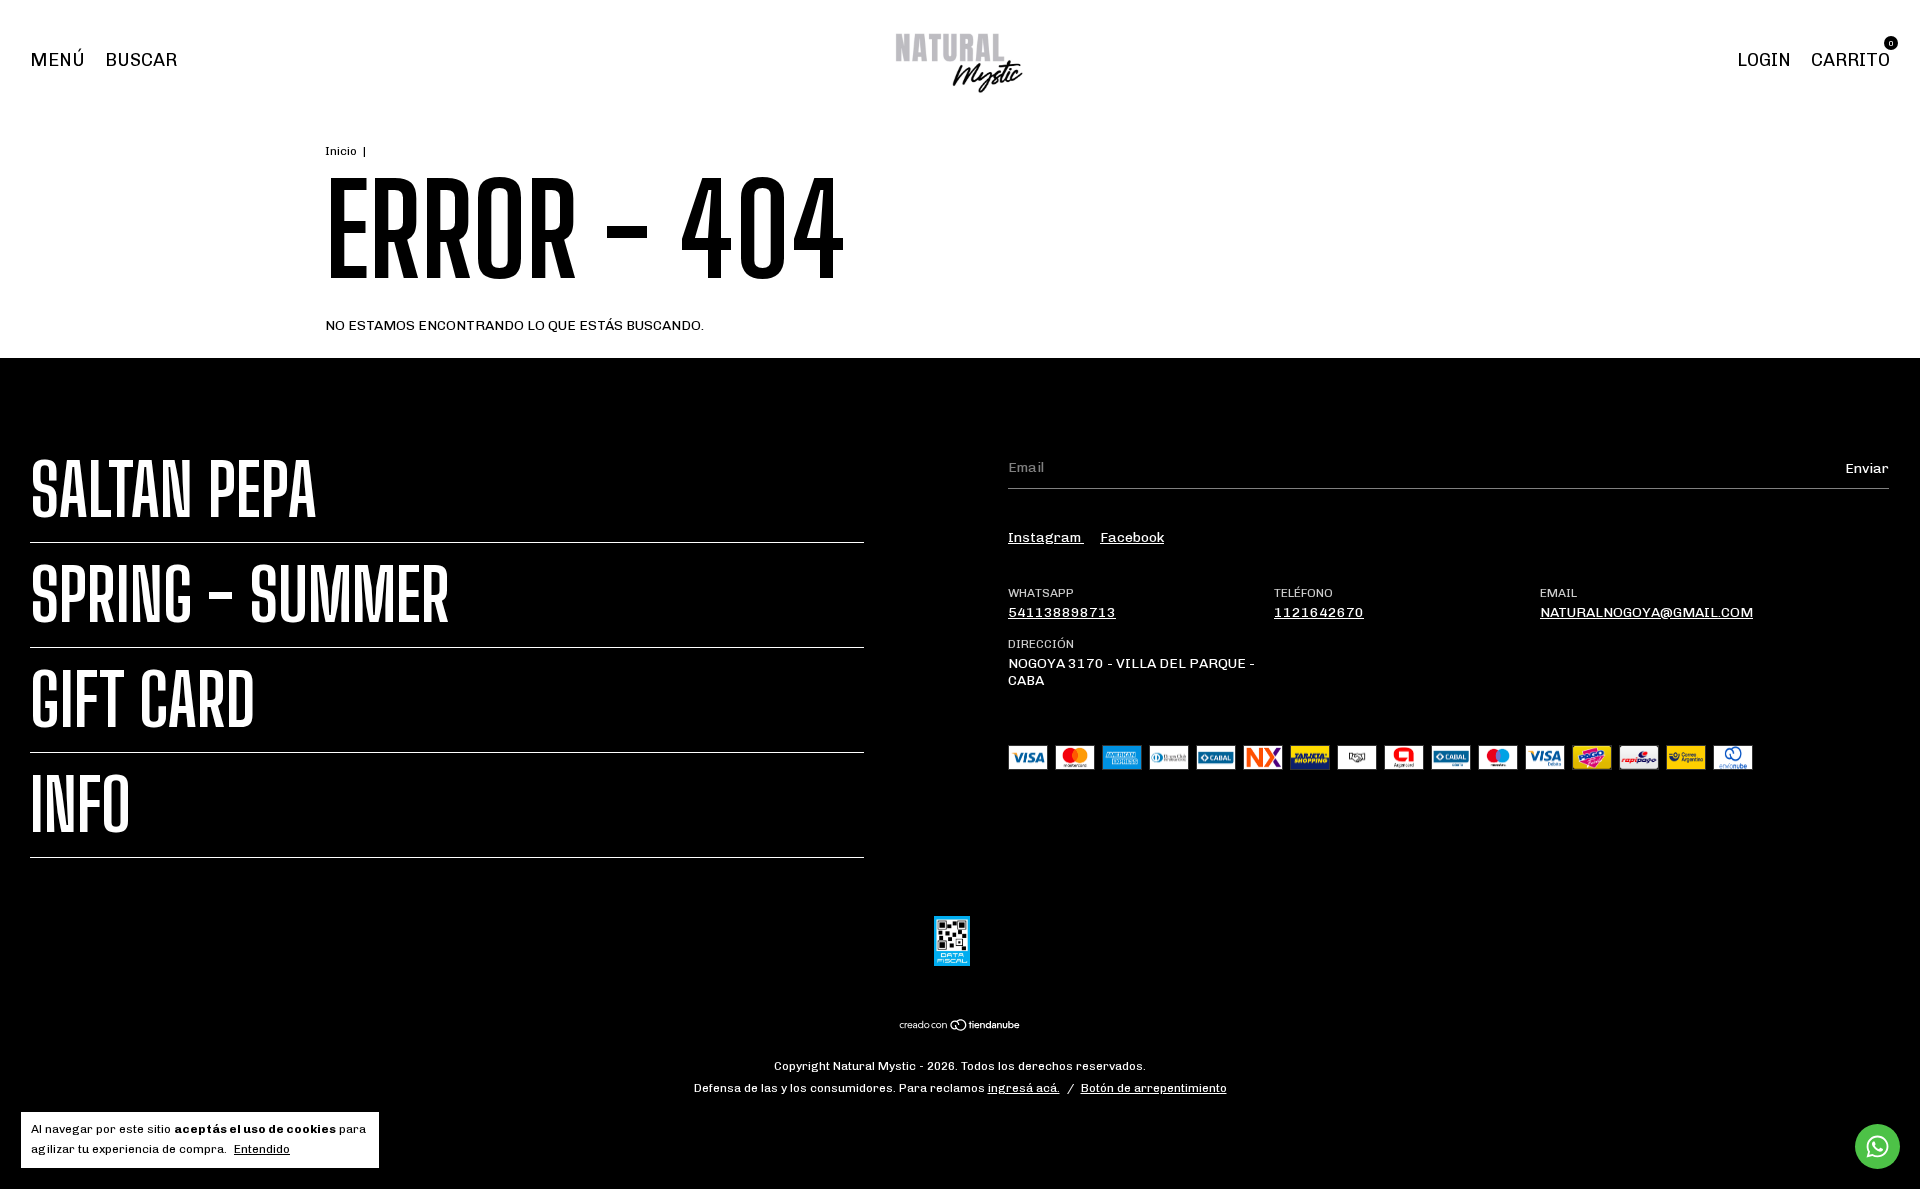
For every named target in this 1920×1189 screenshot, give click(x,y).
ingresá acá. (1024, 1088)
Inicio (341, 151)
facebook (1132, 537)
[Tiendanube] (960, 1027)
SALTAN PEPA (173, 490)
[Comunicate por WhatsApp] (1877, 1146)
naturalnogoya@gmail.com (1646, 612)
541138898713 (1062, 612)
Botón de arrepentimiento (1154, 1088)
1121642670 (1319, 612)
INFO (80, 805)
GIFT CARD (142, 700)
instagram (1046, 537)
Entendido (262, 1149)
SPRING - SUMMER (240, 595)
